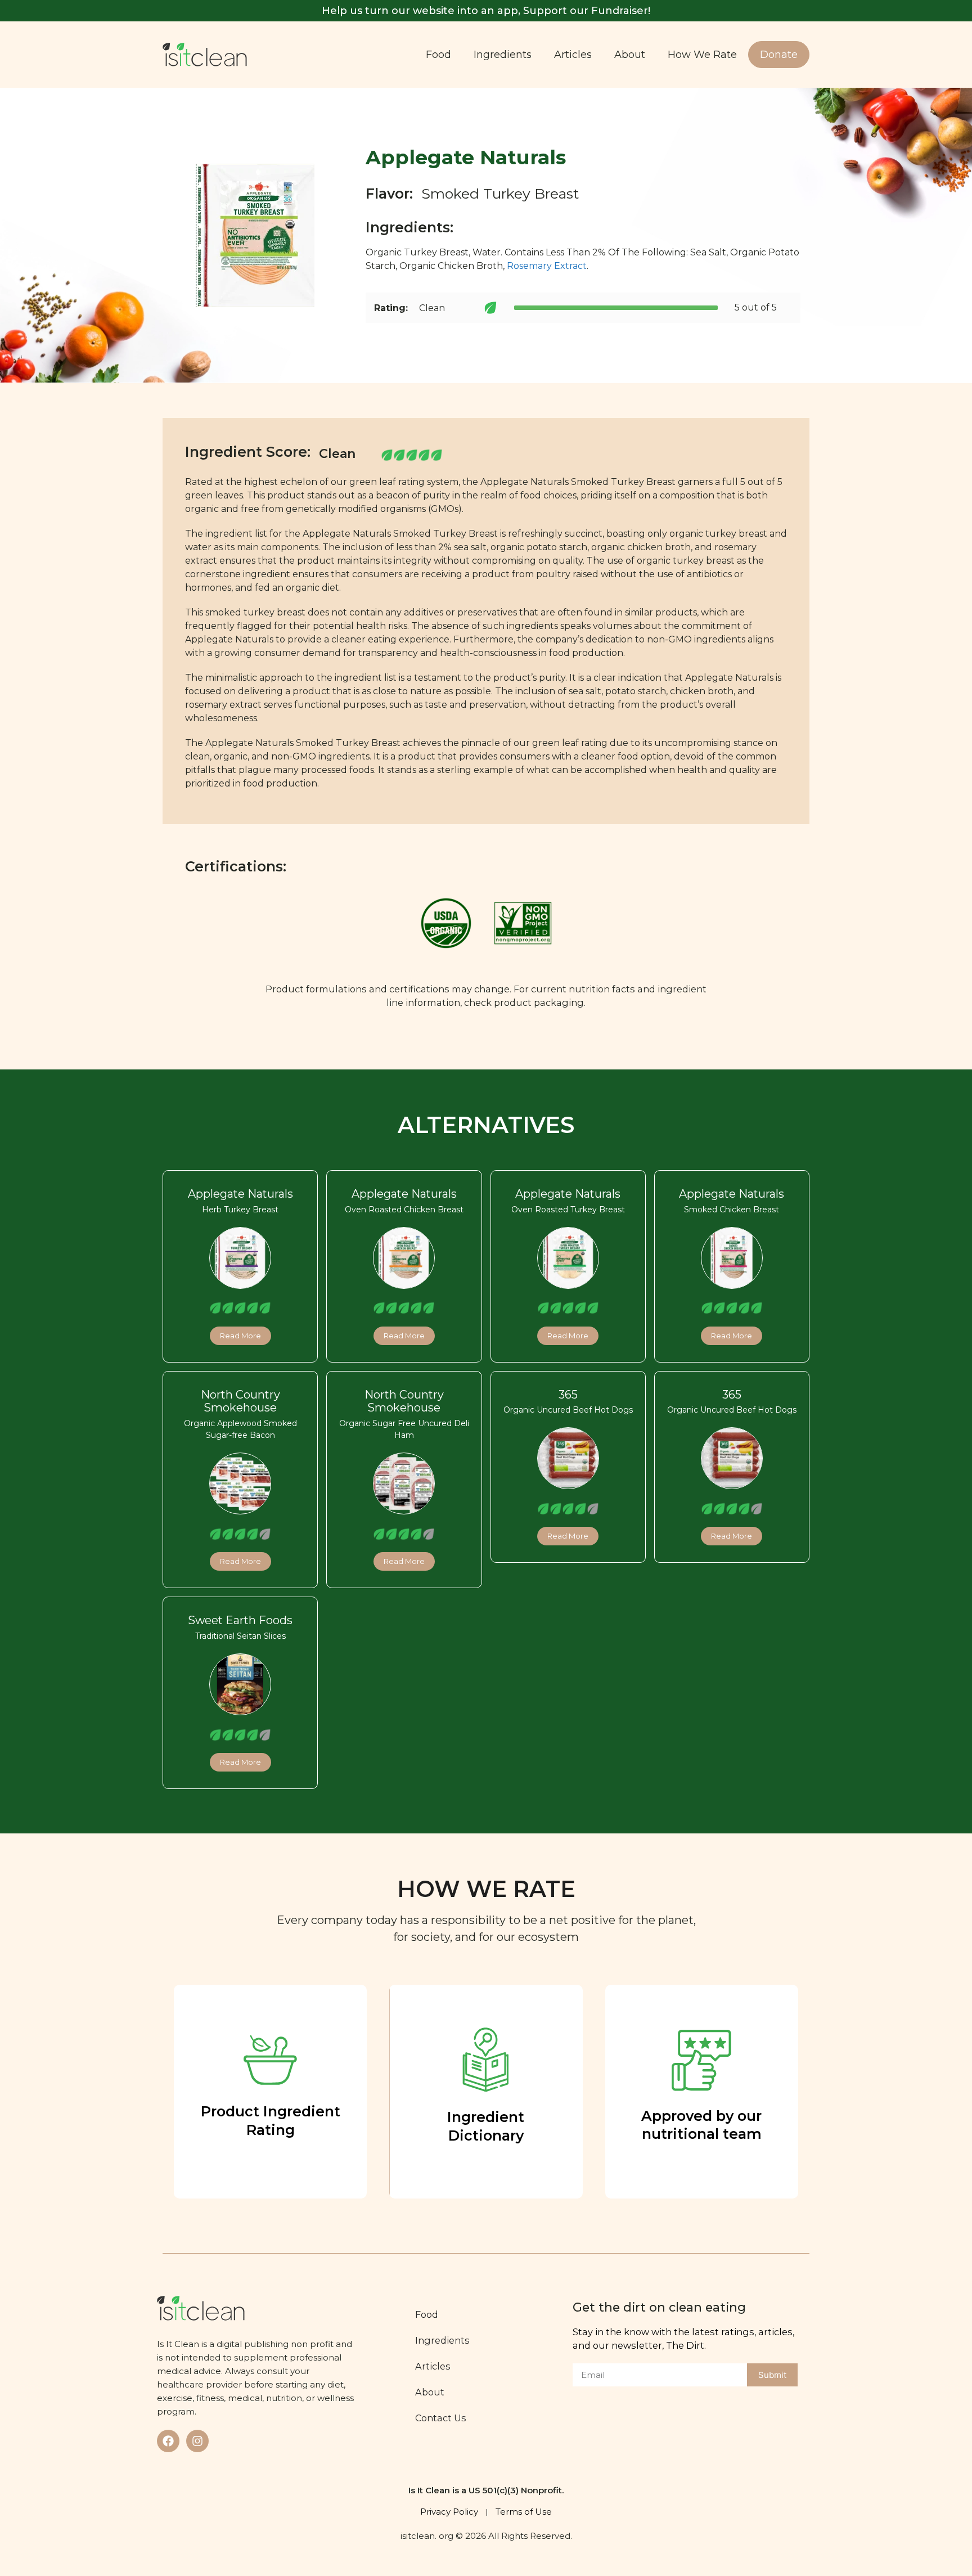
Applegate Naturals (240, 1194)
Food (438, 55)
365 (568, 1395)
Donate (779, 55)
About (630, 55)
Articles (573, 55)
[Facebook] (168, 2441)
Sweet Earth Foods (240, 1620)
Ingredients (503, 55)
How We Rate (702, 55)
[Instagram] (197, 2441)
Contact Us (441, 2418)
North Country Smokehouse (240, 1401)
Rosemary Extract (547, 266)
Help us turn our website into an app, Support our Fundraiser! (486, 11)
